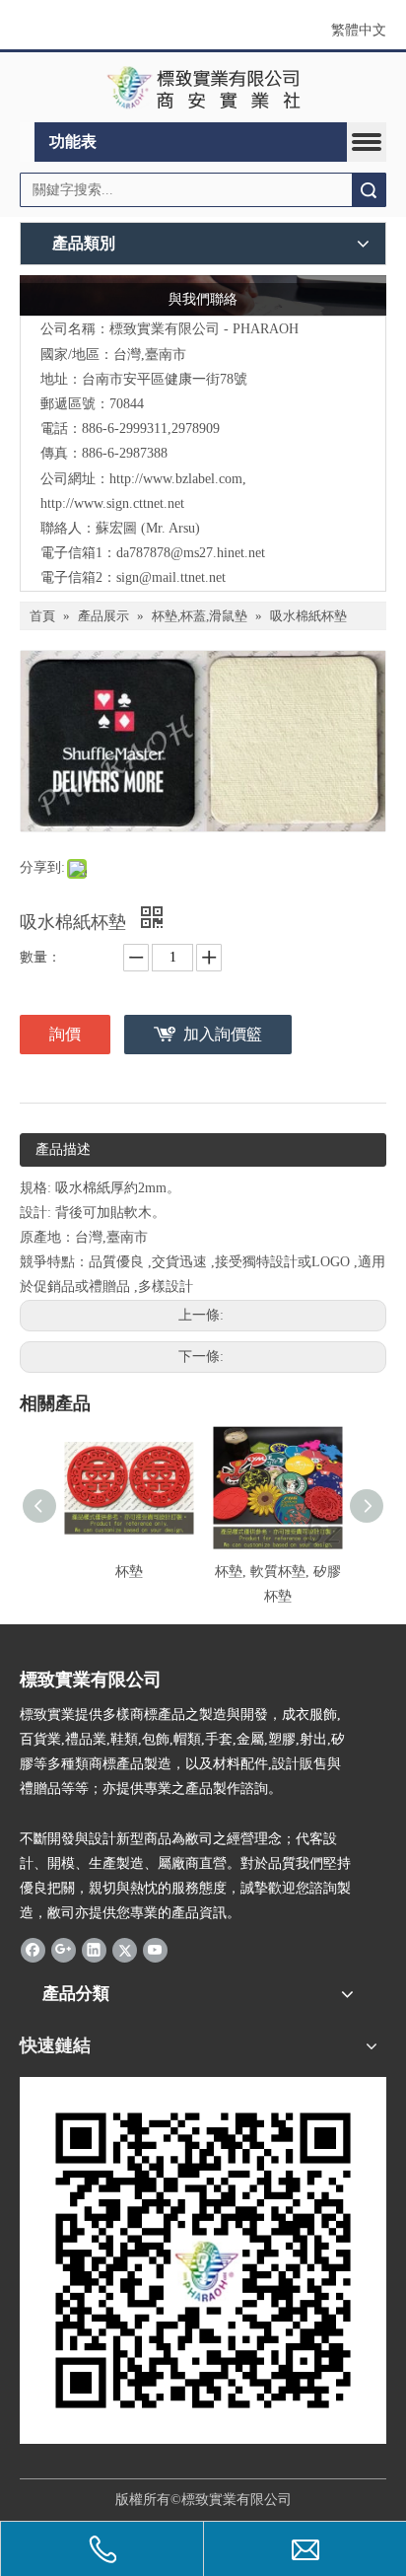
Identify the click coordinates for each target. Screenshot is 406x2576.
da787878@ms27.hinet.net (191, 553)
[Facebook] (33, 1949)
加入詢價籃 (223, 1034)
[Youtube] (155, 1949)
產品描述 (63, 1149)
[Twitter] (125, 1949)
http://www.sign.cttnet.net (112, 503)
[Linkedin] (94, 1949)
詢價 (65, 1034)
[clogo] (203, 88)
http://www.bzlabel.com (176, 479)
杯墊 (129, 1572)
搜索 (369, 190)
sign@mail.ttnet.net (171, 577)
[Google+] (64, 1949)
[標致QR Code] (203, 2260)
